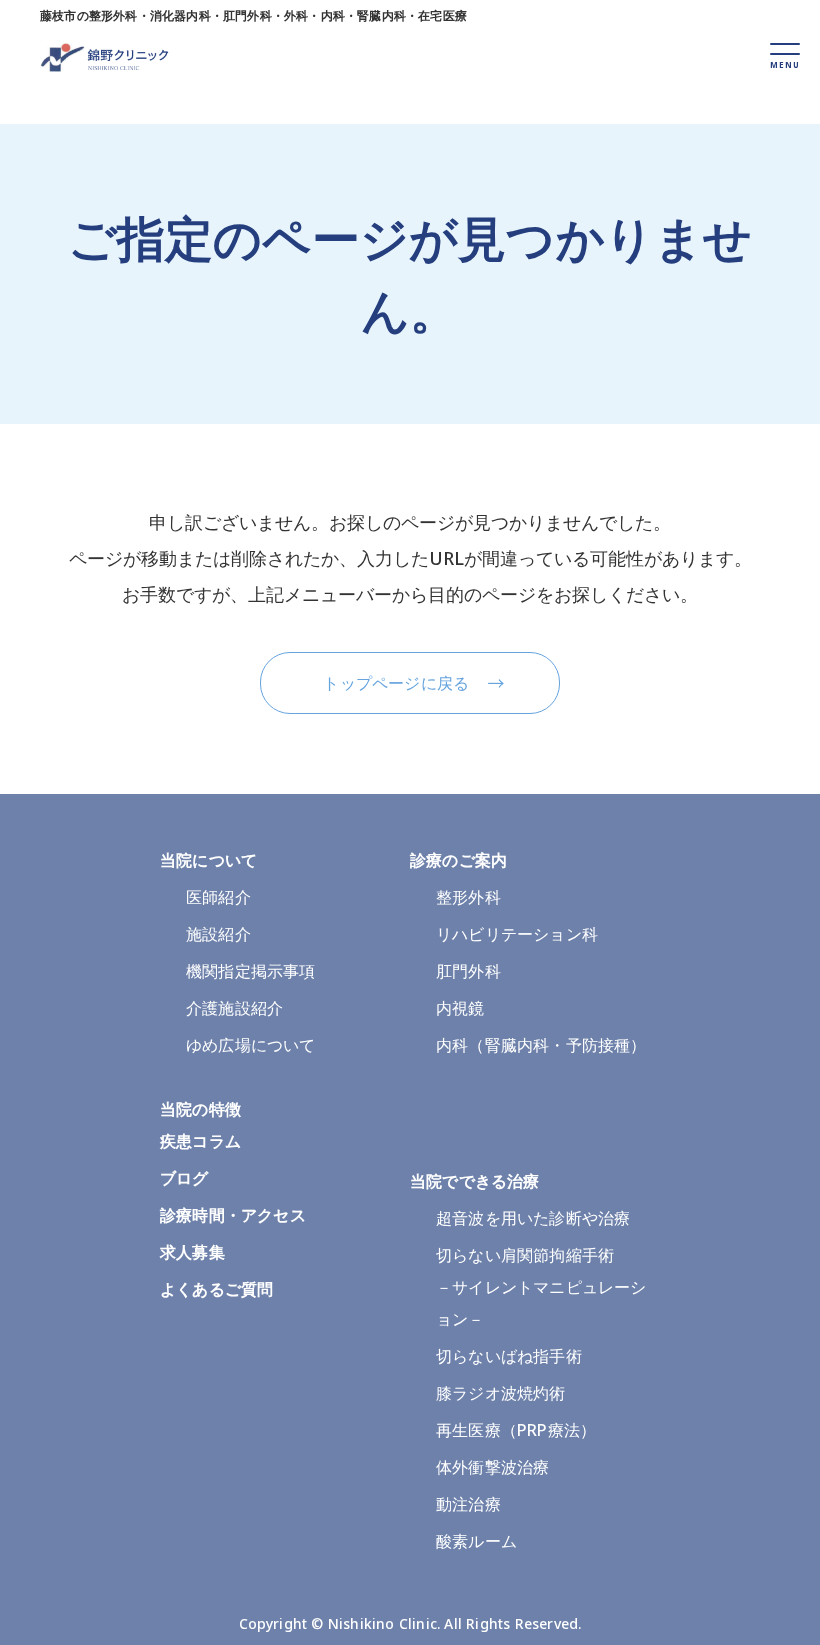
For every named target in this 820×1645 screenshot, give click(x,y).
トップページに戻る (396, 683)
